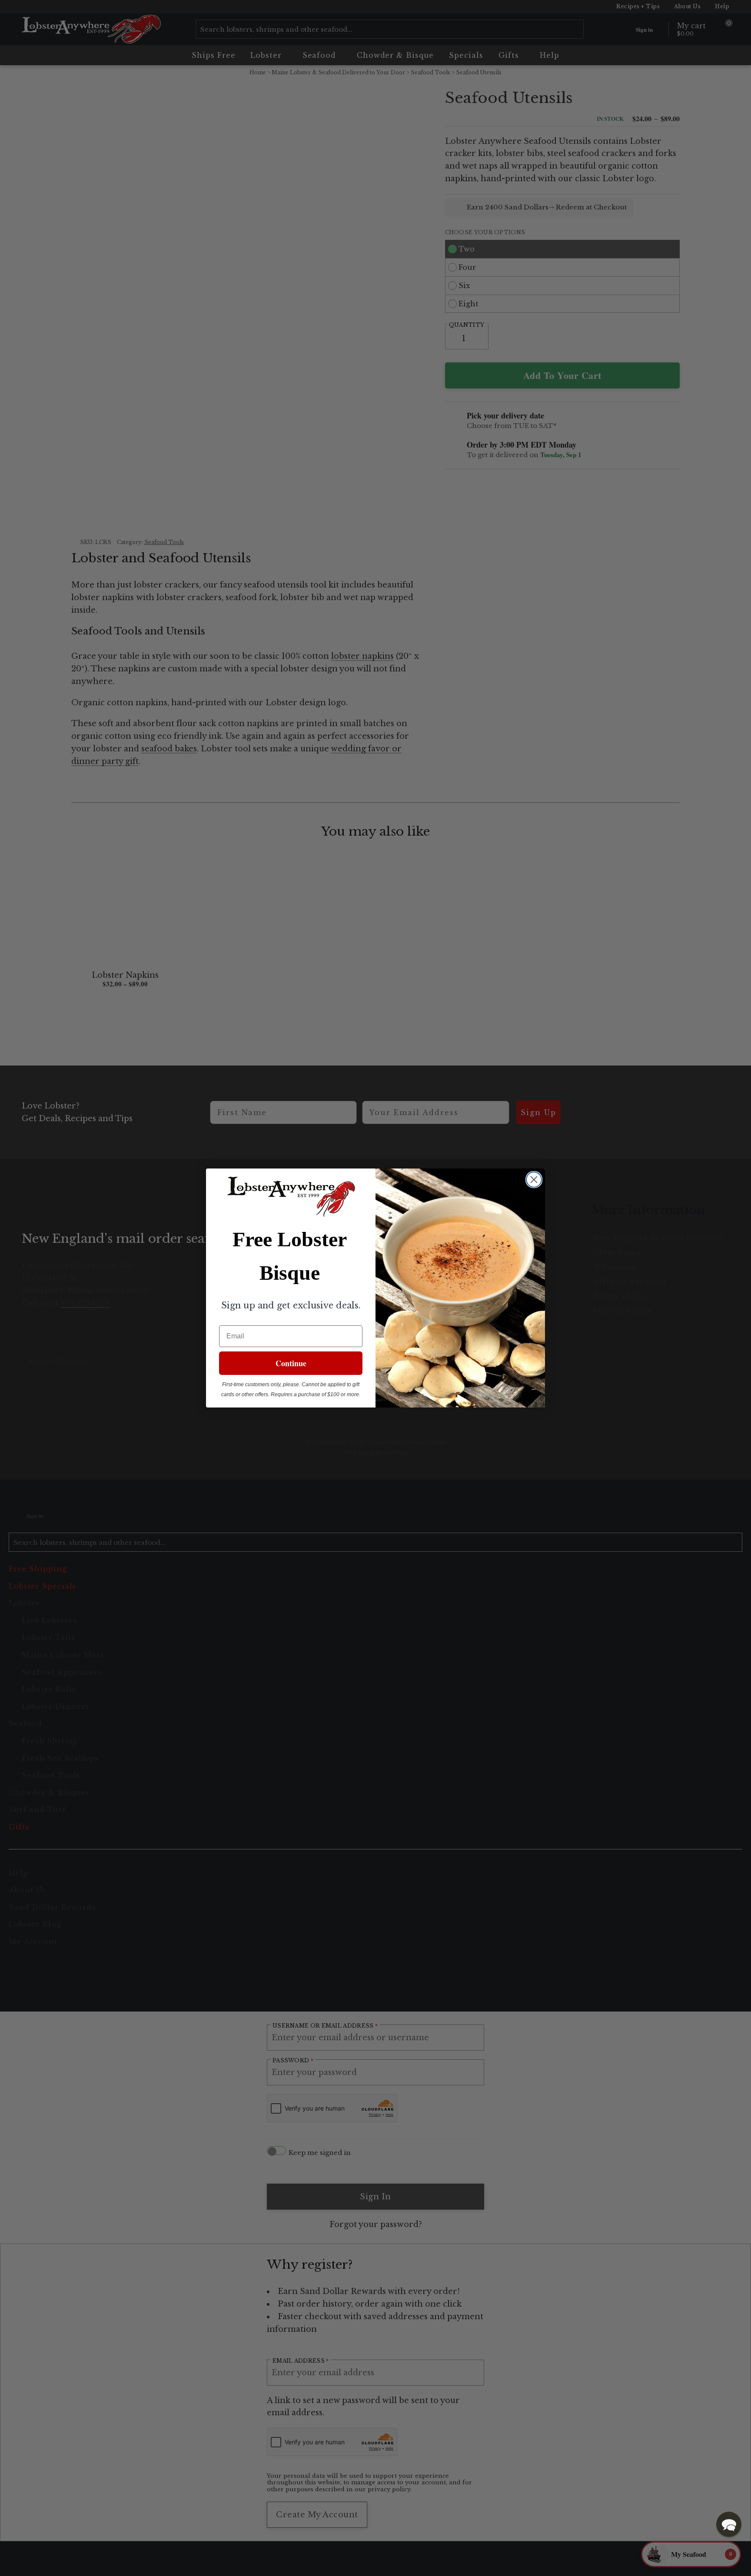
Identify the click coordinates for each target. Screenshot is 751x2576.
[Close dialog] (534, 1180)
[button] (729, 2524)
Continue (291, 1363)
